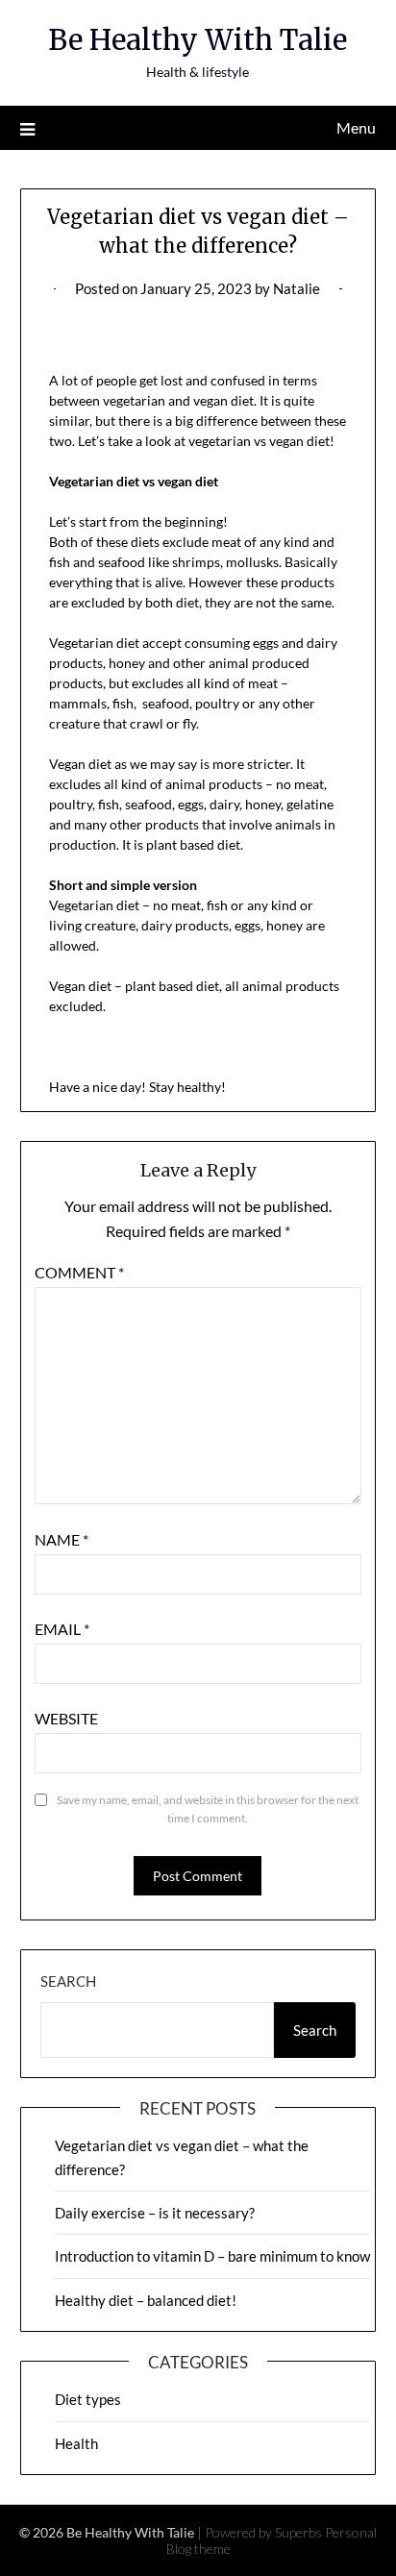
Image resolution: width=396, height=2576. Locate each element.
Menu (356, 127)
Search (68, 1981)
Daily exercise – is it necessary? (155, 2213)
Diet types (88, 2399)
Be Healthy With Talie (198, 40)
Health (76, 2443)
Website (66, 1718)
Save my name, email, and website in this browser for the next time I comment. (208, 1809)
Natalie (297, 288)
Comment (79, 1272)
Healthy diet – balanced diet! (146, 2300)
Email (62, 1629)
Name (62, 1539)
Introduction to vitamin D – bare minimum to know (212, 2256)
